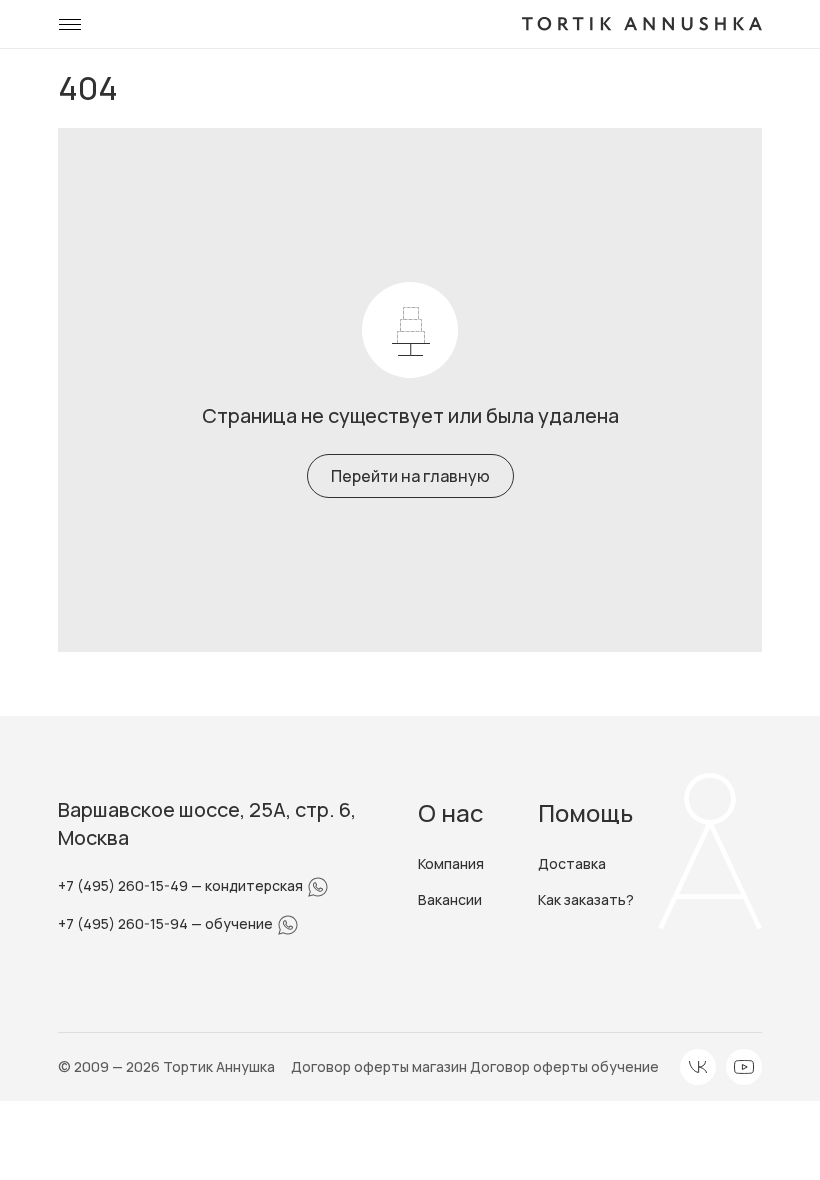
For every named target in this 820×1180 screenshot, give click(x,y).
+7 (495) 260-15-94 (124, 923)
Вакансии (450, 899)
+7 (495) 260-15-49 (124, 885)
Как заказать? (586, 899)
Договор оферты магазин (380, 1066)
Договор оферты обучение (564, 1066)
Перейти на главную (410, 476)
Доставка (572, 863)
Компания (451, 863)
